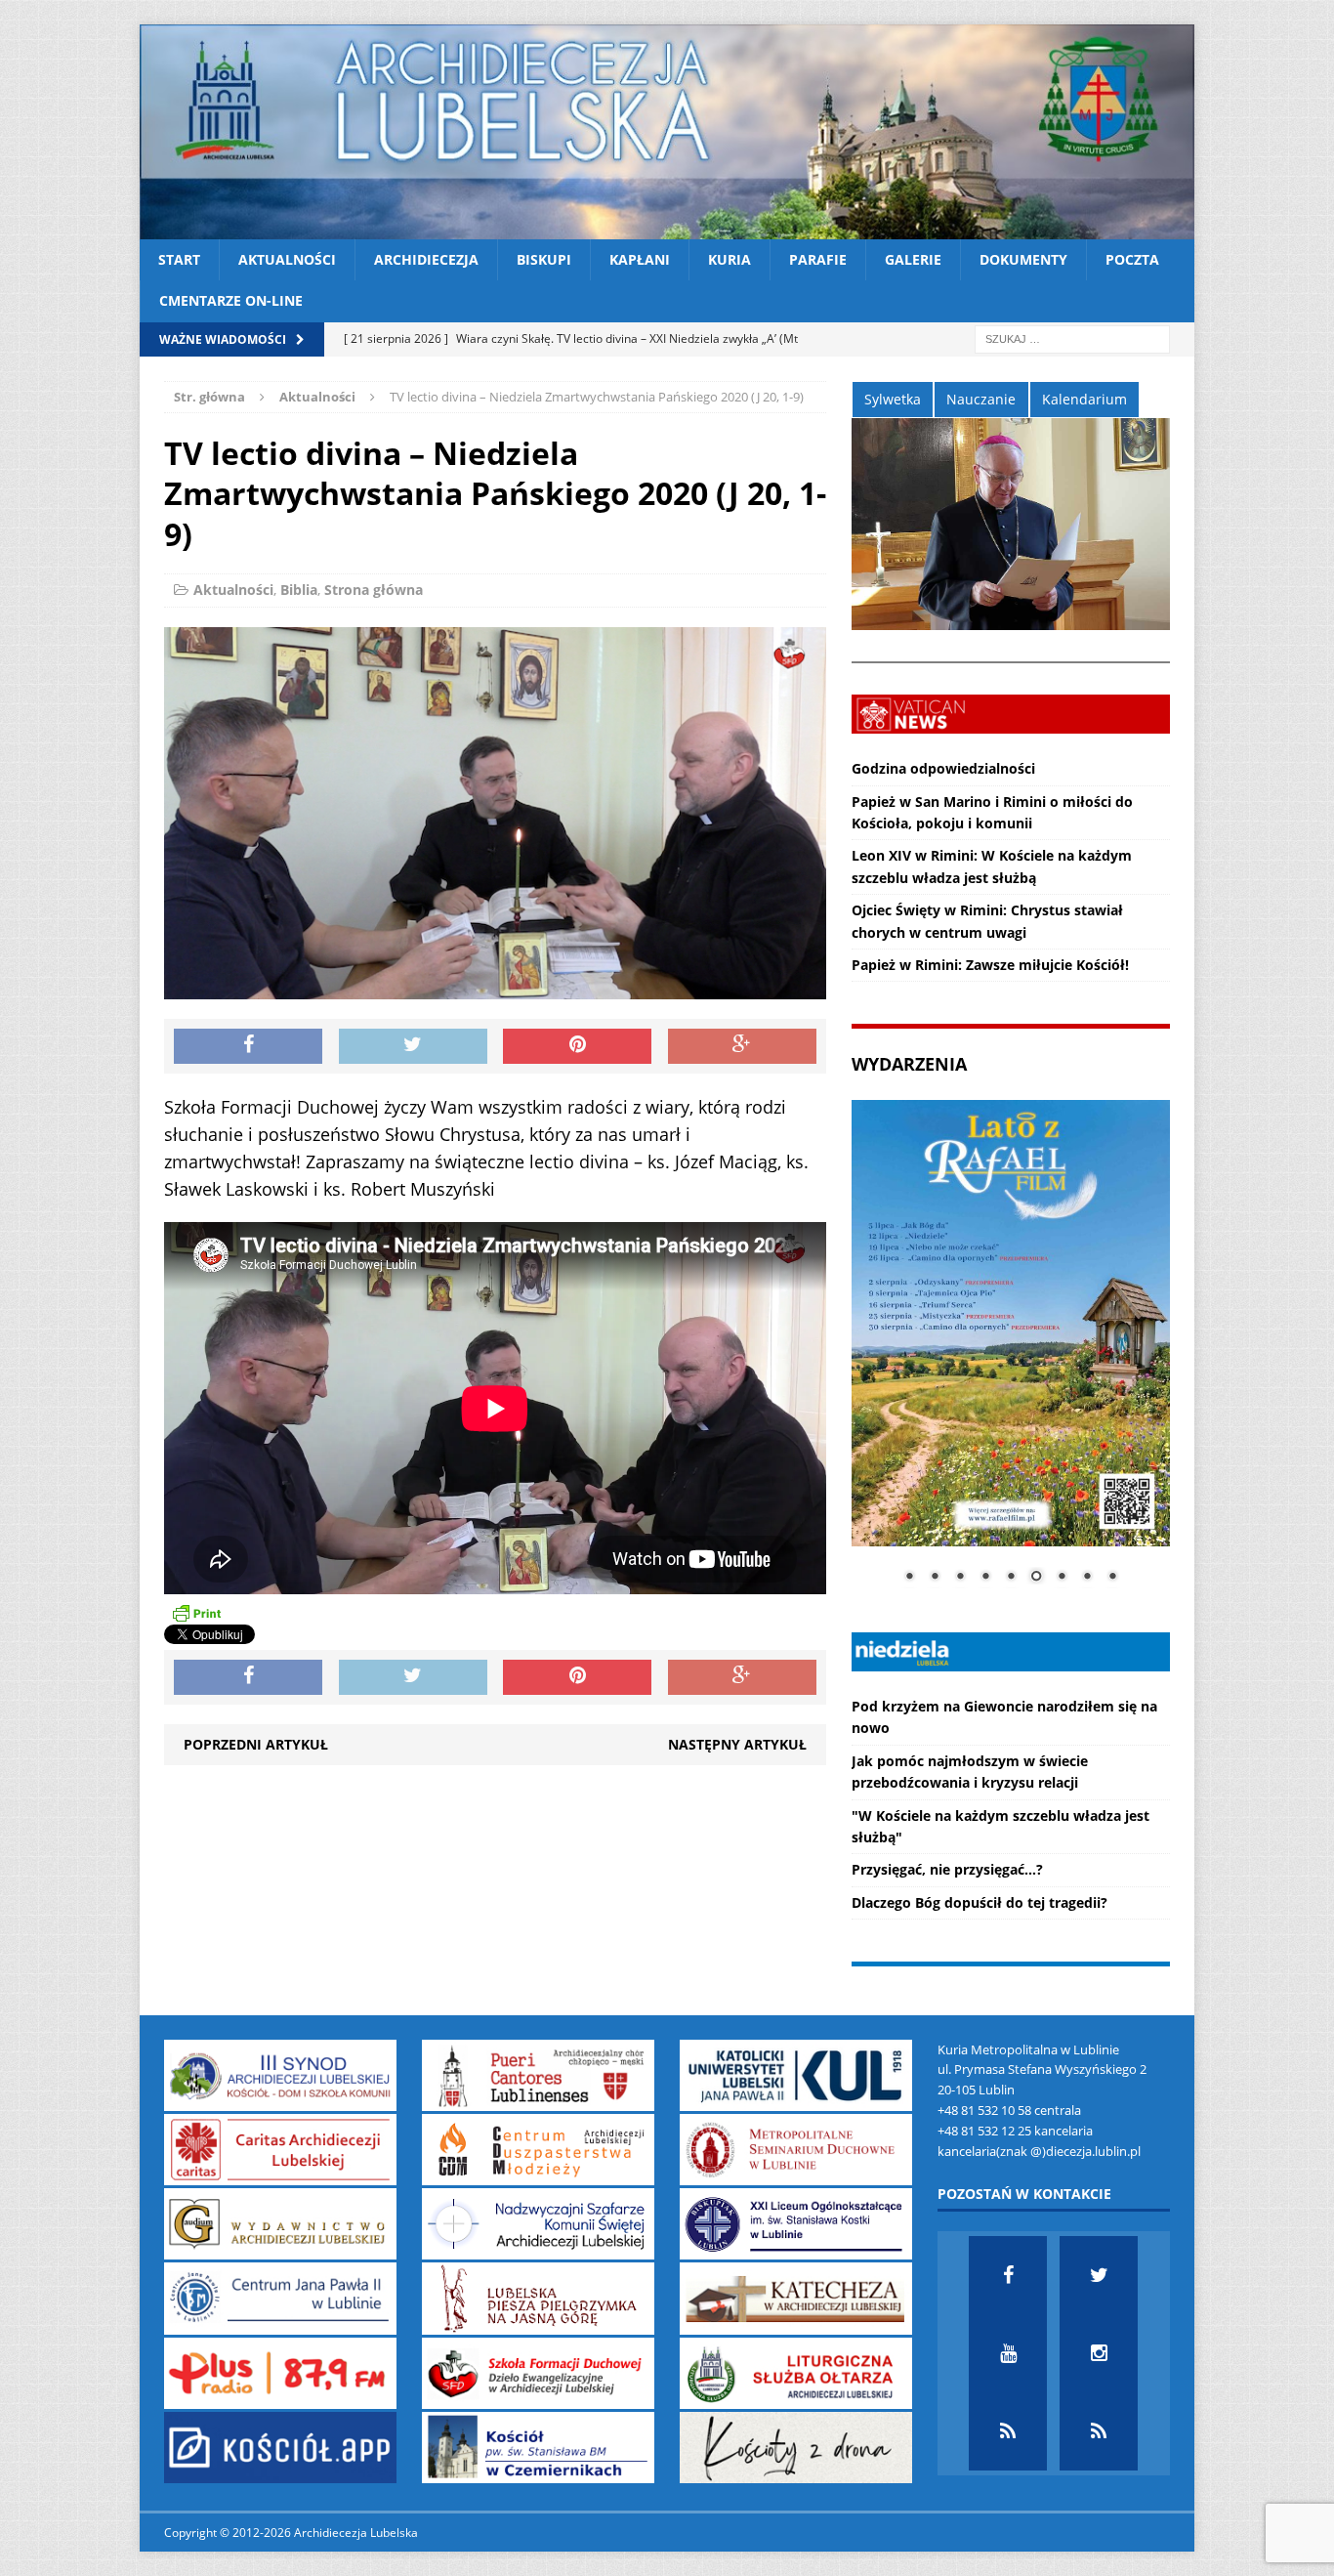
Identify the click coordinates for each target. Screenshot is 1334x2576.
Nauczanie (981, 399)
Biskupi (544, 259)
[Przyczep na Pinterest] (577, 1046)
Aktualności (287, 259)
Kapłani (640, 259)
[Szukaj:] (1072, 338)
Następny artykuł (737, 1744)
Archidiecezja (426, 259)
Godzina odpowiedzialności (943, 768)
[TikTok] (1008, 2431)
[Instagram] (1099, 2353)
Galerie (913, 259)
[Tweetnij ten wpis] (413, 1046)
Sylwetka (893, 399)
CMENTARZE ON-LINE (231, 300)
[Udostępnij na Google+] (742, 1046)
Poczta (1132, 259)
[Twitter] (1099, 2275)
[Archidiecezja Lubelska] (667, 132)
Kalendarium (1084, 399)
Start (179, 259)
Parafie (818, 259)
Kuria (730, 259)
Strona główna (374, 590)
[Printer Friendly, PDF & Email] (196, 1612)
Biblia (299, 590)
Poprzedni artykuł (256, 1744)
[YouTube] (1008, 2353)
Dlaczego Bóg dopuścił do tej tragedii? (980, 1902)
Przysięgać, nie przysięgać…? (947, 1869)
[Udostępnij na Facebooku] (248, 1046)
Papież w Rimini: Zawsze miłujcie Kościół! (990, 965)
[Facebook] (1008, 2275)
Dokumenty (1023, 259)
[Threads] (1099, 2431)
